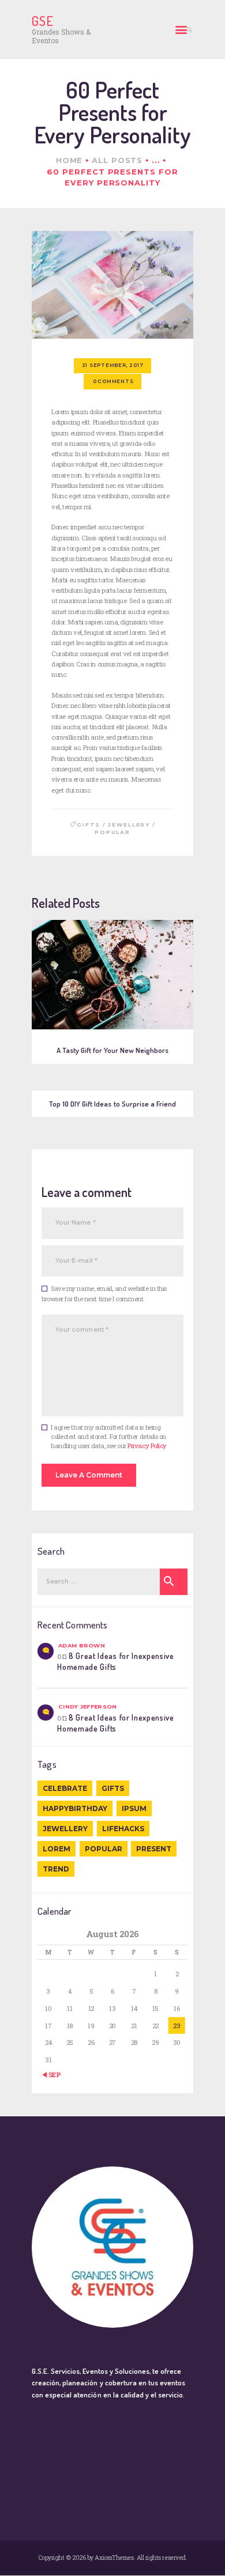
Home (70, 160)
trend (56, 1869)
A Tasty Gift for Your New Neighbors (113, 1050)
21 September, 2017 (113, 365)
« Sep (52, 2075)
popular (112, 832)
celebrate (65, 1788)
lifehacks (123, 1829)
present (154, 1849)
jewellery (129, 825)
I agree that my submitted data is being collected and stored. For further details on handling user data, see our (109, 1436)
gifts (89, 825)
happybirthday (75, 1808)
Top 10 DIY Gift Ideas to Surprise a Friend (112, 1104)
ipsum (134, 1808)
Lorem (57, 1849)
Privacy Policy (147, 1446)
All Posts (117, 160)
